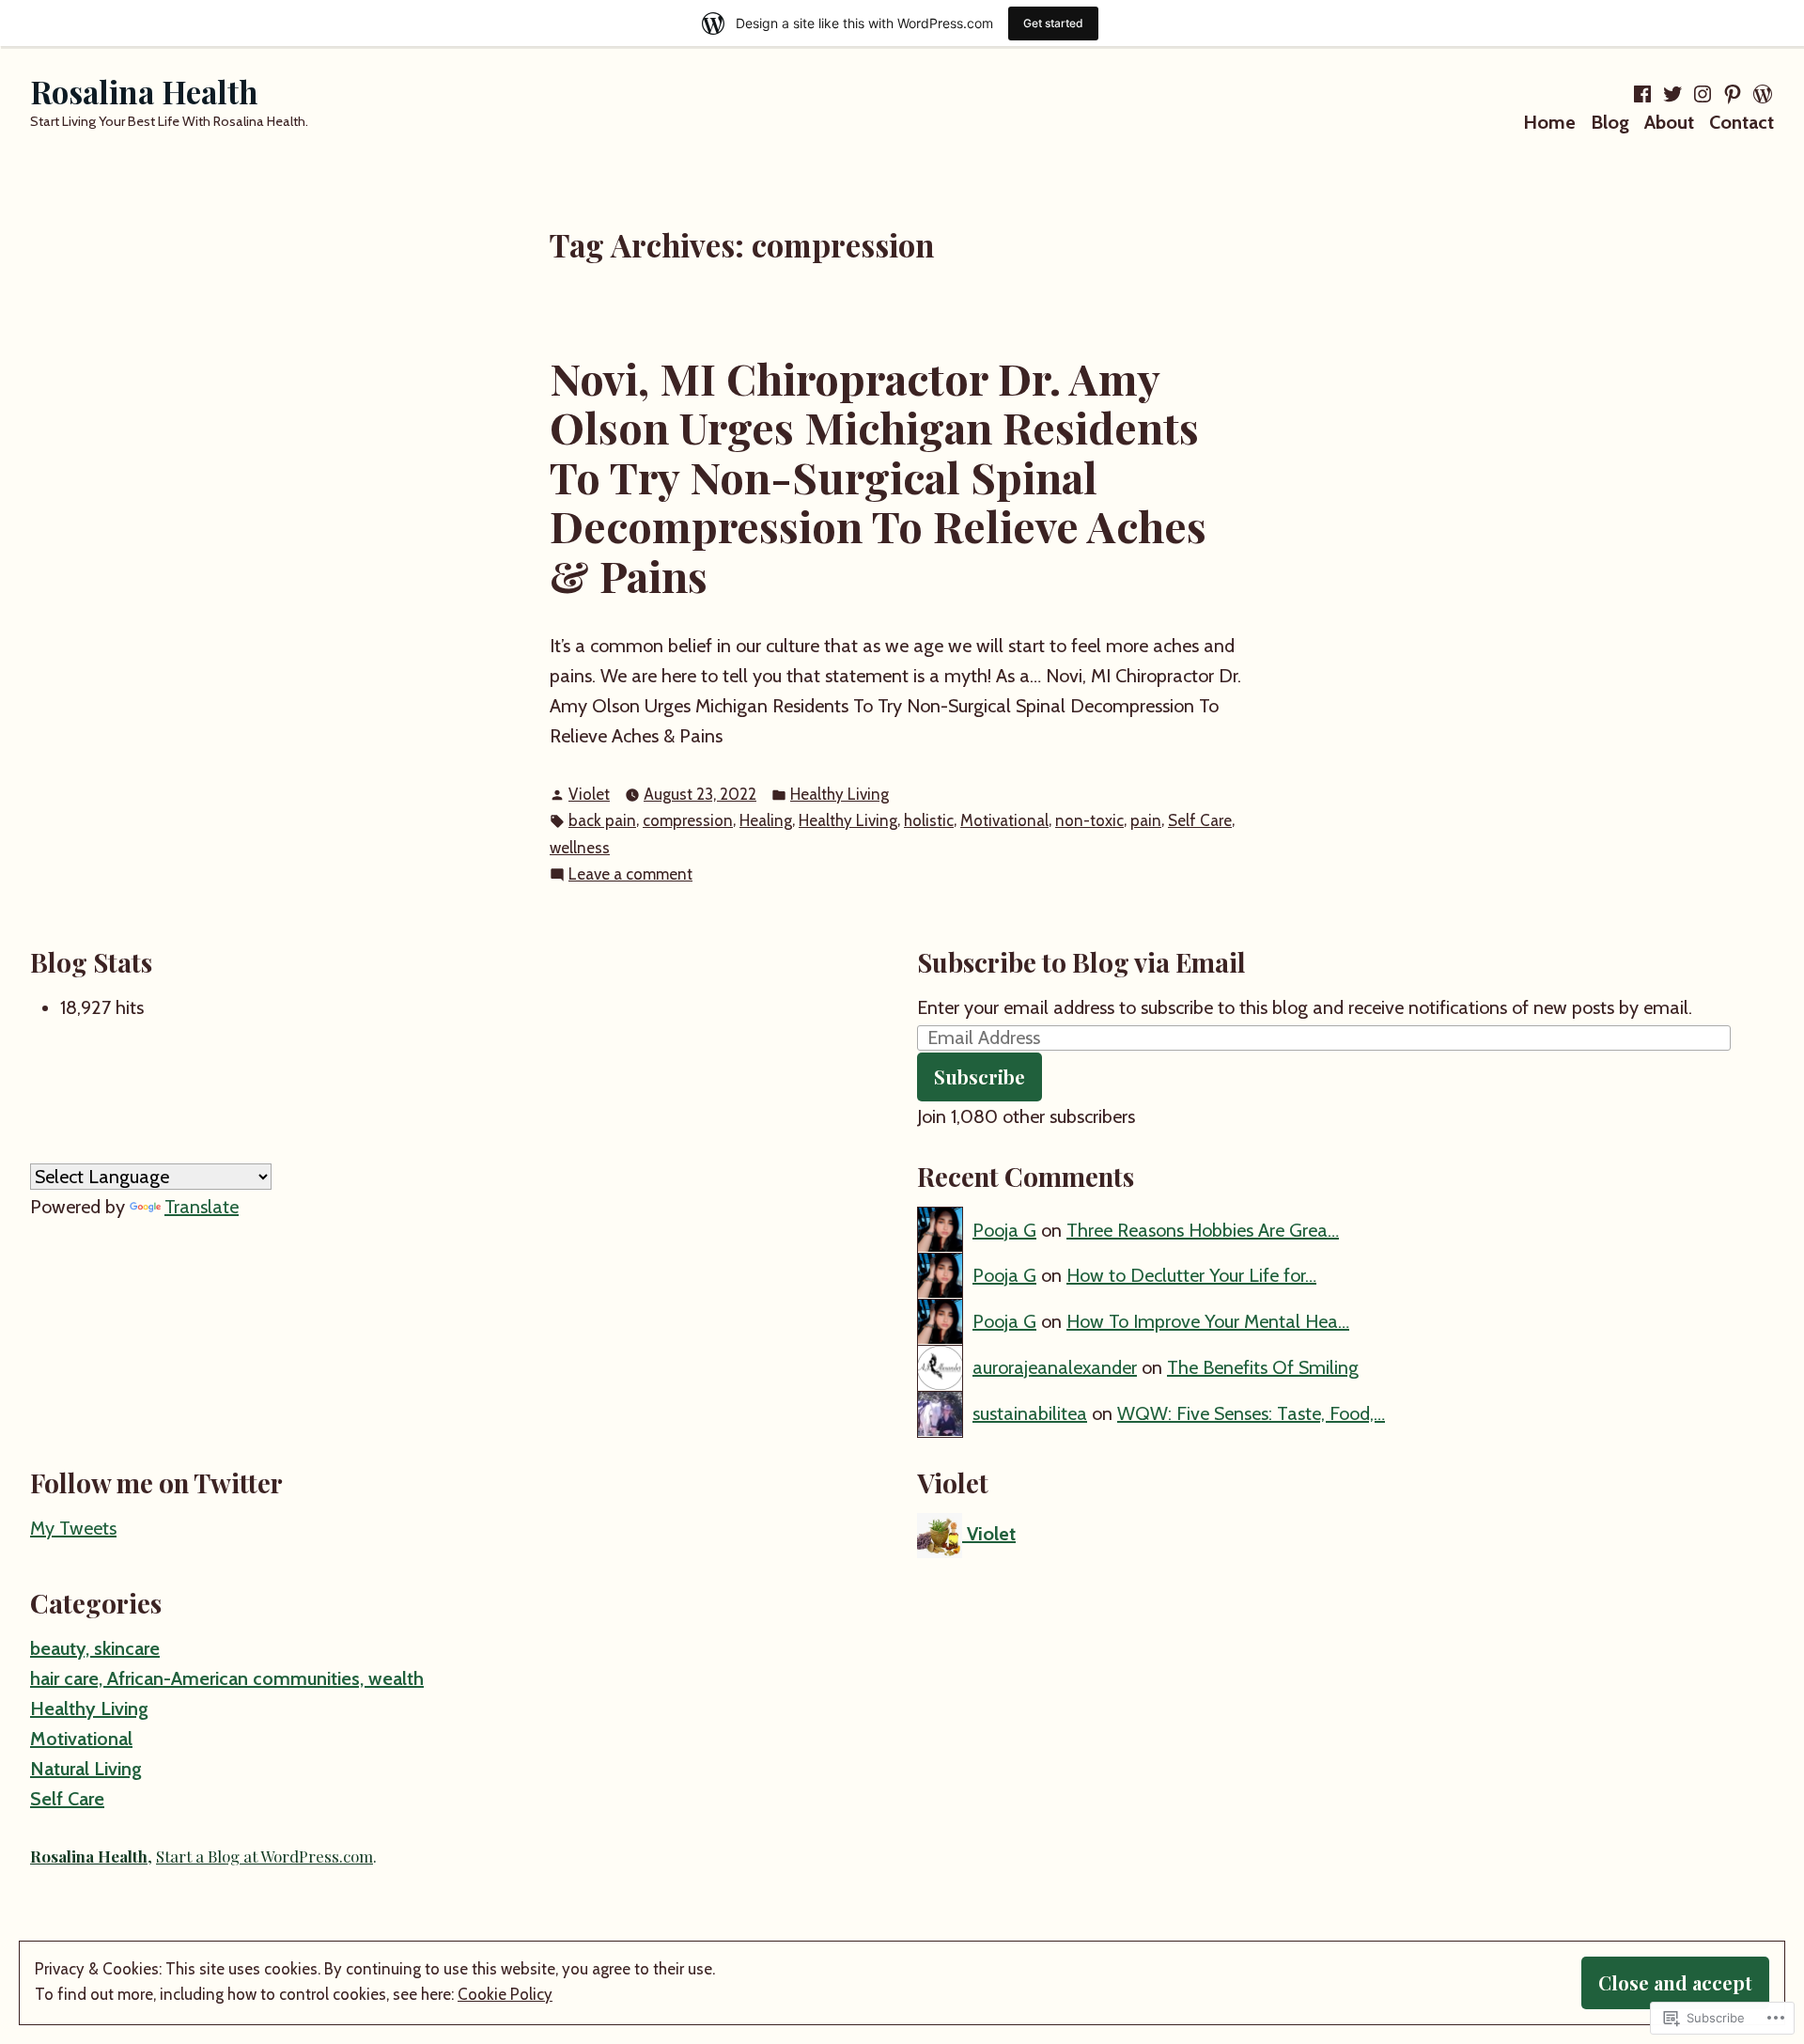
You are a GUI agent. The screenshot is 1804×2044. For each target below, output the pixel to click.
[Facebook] (1644, 94)
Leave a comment (630, 875)
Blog (1610, 122)
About (1669, 122)
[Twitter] (1672, 94)
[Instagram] (1703, 94)
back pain (602, 820)
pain (1146, 820)
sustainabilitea (1030, 1413)
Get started (1053, 23)
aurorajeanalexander (1055, 1367)
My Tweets (73, 1528)
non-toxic (1089, 820)
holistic (929, 820)
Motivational (1004, 820)
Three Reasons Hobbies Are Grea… (1203, 1230)
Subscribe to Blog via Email (1081, 962)
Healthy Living (840, 794)
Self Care (1200, 820)
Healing (766, 820)
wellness (580, 848)
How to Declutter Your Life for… (1191, 1275)
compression (688, 820)
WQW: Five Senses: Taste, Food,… (1251, 1413)
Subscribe (980, 1077)
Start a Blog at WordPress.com (264, 1856)
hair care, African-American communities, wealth (227, 1678)
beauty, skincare (95, 1648)
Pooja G (1004, 1230)
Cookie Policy (505, 1994)
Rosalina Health (144, 91)
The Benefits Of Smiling (1263, 1367)
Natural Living (86, 1769)
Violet (589, 794)
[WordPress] (1761, 94)
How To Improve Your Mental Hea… (1208, 1321)
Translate (202, 1207)
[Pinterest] (1733, 94)
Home (1549, 122)
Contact (1742, 122)
